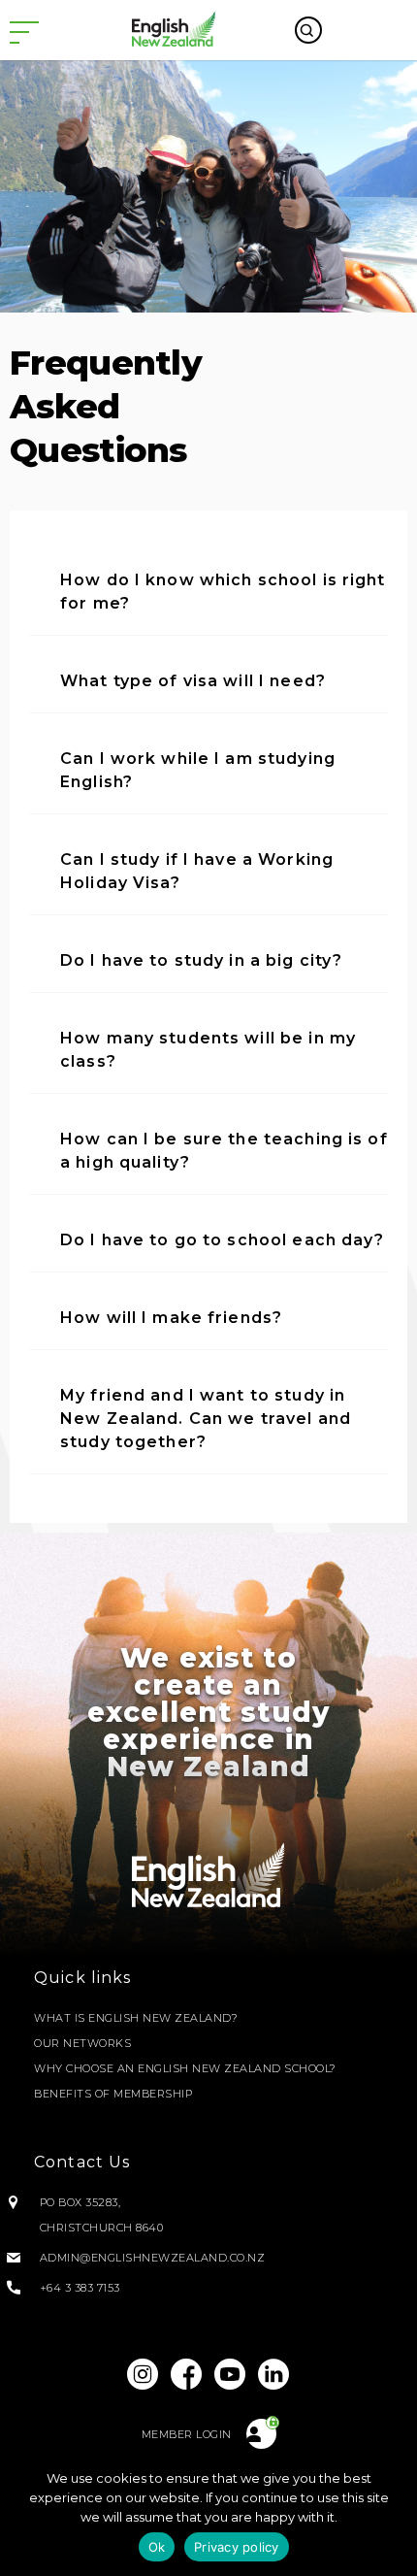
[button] (208, 593)
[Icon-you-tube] (231, 2374)
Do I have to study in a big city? (201, 960)
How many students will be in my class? (208, 1050)
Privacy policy (237, 2547)
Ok (157, 2547)
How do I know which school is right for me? (223, 592)
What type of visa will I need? (193, 681)
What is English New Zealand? (136, 2018)
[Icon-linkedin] (274, 2374)
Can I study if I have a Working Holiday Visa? (197, 871)
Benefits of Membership (113, 2094)
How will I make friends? (171, 1318)
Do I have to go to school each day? (223, 1240)
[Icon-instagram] (143, 2374)
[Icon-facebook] (186, 2374)
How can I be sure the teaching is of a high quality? (224, 1151)
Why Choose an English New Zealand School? (185, 2068)
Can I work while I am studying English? (198, 770)
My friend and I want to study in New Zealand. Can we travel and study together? (206, 1419)
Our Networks (82, 2043)
